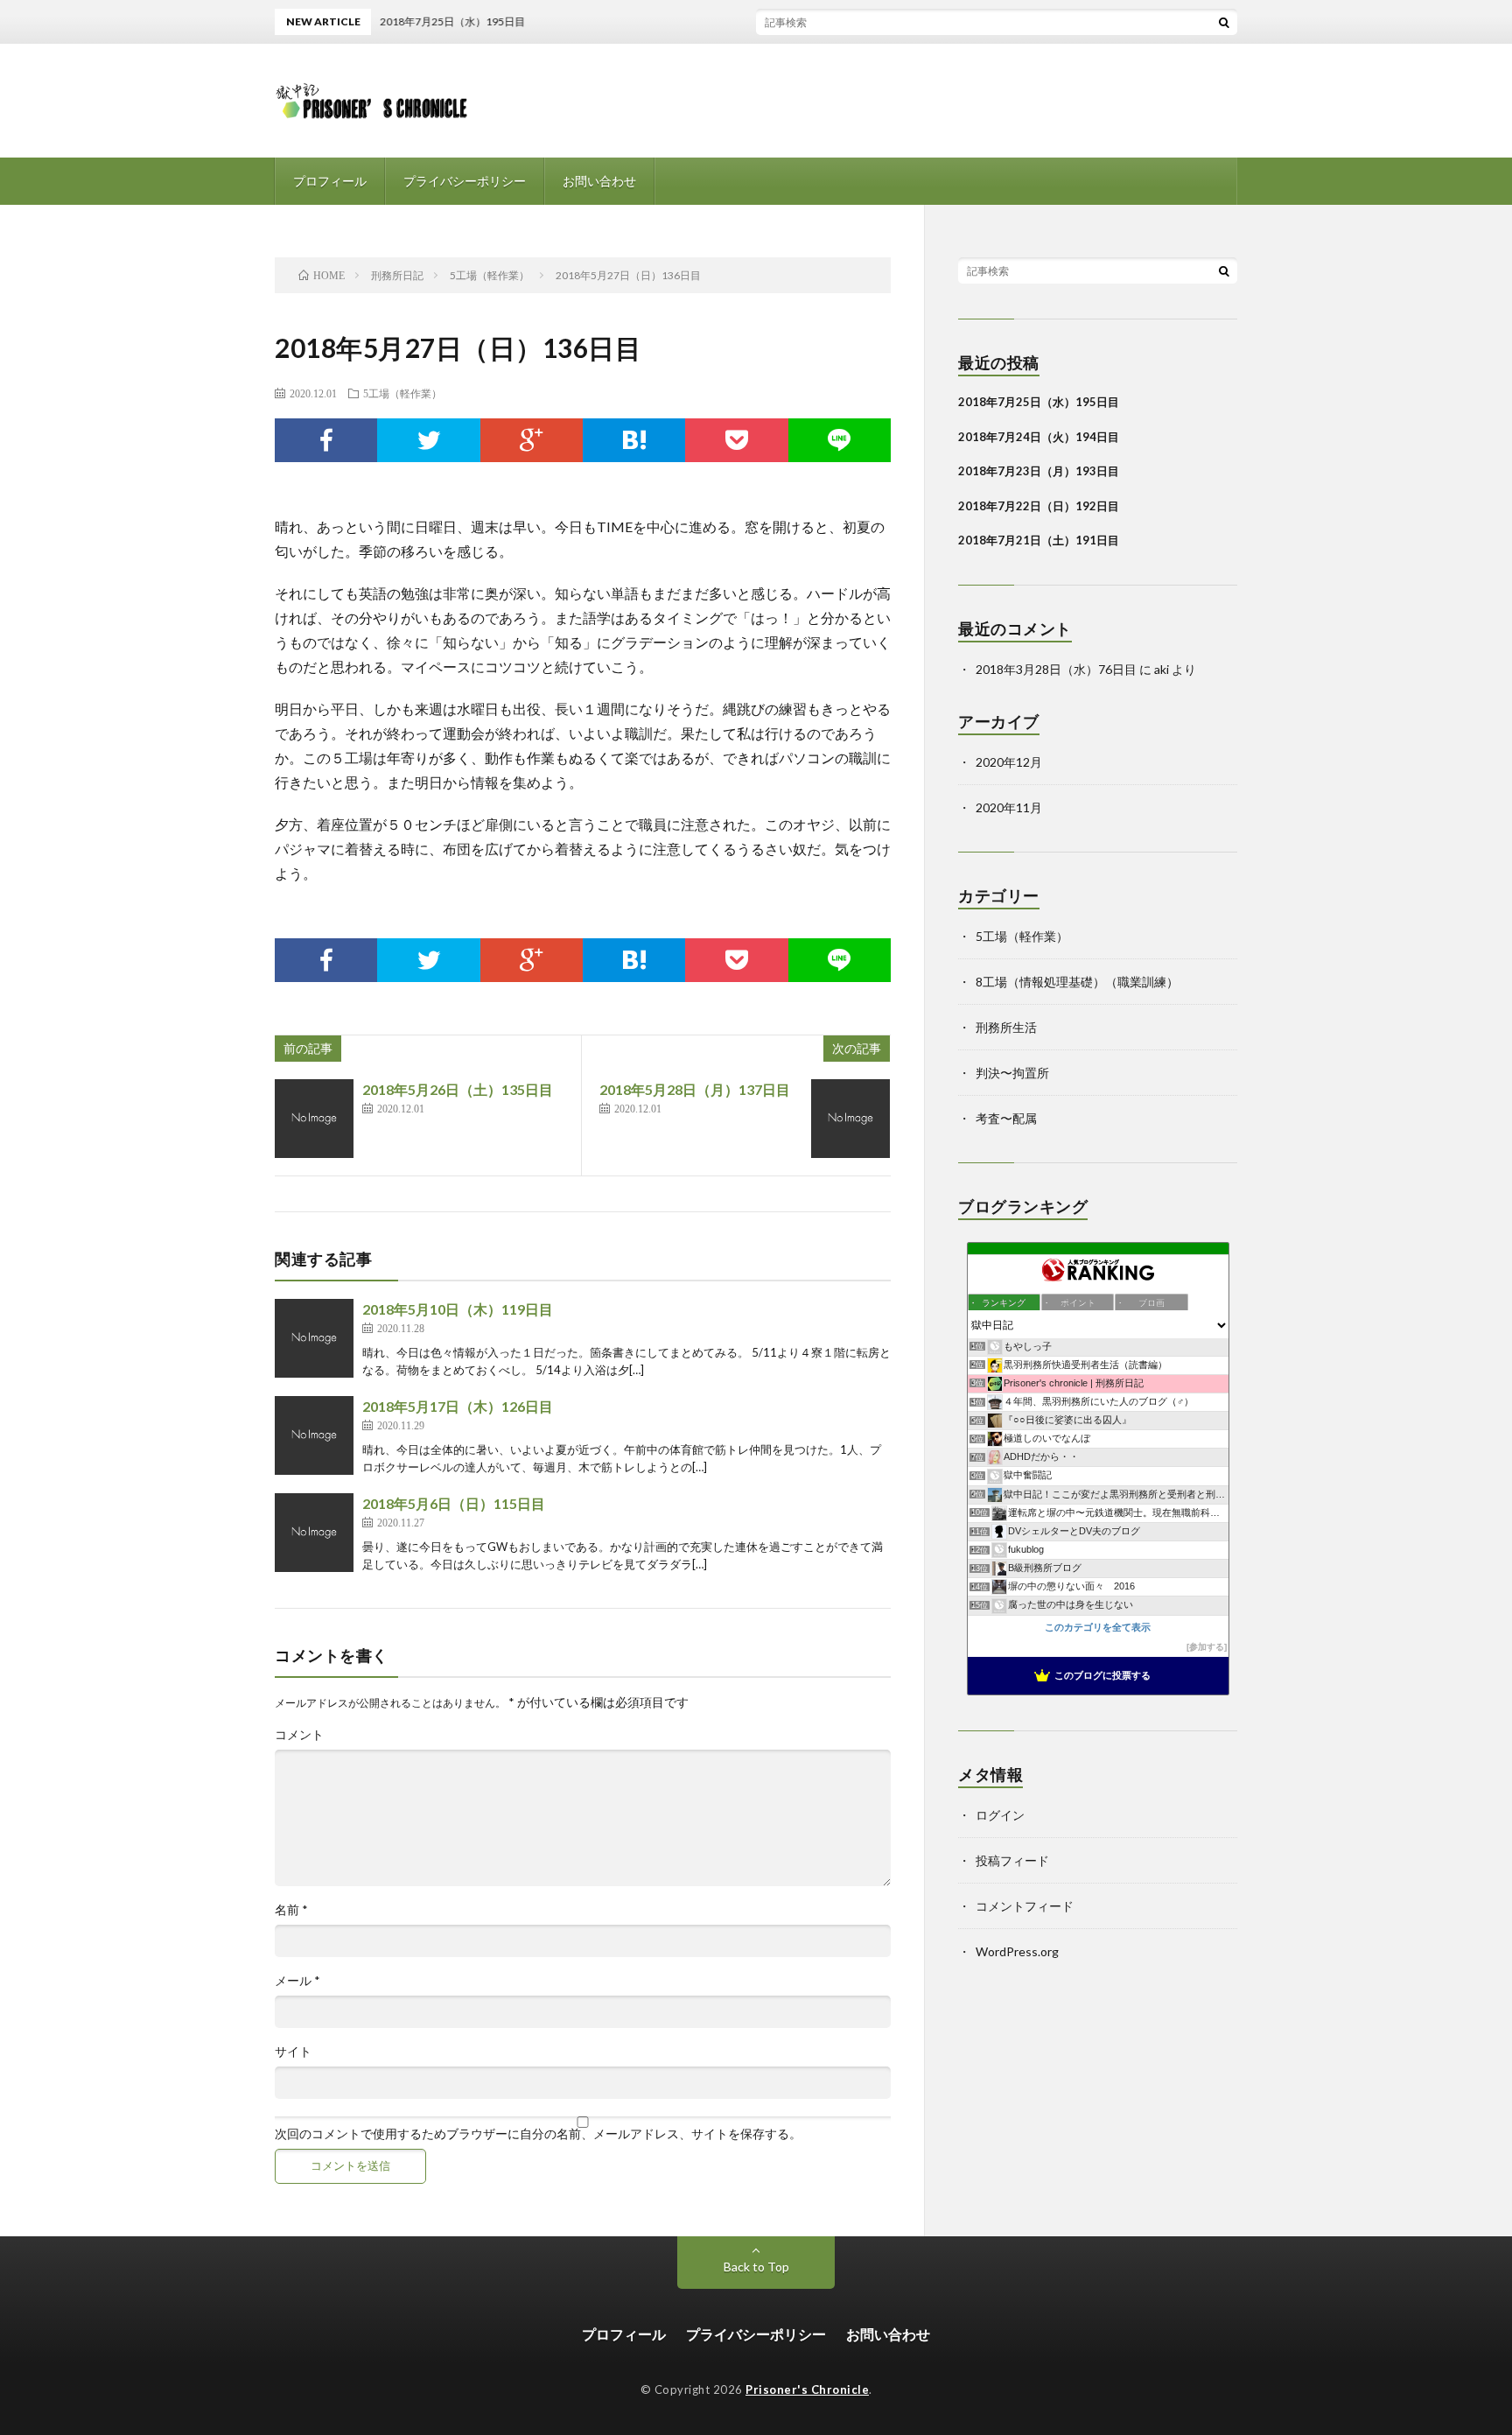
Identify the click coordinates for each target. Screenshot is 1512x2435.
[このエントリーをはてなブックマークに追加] (634, 440)
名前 (291, 1910)
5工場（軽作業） (402, 393)
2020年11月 (1009, 807)
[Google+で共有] (532, 440)
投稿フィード (1012, 1860)
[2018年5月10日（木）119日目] (314, 1338)
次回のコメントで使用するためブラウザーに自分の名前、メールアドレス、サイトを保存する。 (538, 2134)
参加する (1207, 1647)
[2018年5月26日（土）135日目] (314, 1119)
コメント (299, 1735)
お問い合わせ (599, 181)
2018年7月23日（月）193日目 (1039, 471)
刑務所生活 (1006, 1027)
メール (297, 1981)
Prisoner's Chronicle (807, 2389)
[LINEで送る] (840, 440)
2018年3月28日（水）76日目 (1056, 669)
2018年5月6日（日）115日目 (454, 1503)
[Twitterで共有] (428, 440)
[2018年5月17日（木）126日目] (314, 1435)
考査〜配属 (1006, 1118)
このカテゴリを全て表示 (1098, 1627)
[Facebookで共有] (326, 440)
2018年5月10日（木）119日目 (458, 1309)
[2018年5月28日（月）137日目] (850, 1119)
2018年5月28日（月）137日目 (695, 1089)
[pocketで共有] (736, 440)
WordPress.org (1017, 1951)
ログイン (1000, 1815)
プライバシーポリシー (465, 181)
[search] (1224, 22)
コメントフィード (1025, 1906)
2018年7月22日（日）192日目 (1039, 506)
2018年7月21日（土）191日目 (1039, 540)
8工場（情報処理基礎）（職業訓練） (1077, 982)
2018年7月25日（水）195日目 (1039, 402)
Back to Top (756, 2267)
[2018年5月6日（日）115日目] (314, 1533)
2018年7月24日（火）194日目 (1039, 437)
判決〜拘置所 (1012, 1073)
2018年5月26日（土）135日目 (458, 1089)
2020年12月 (1009, 762)
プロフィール (330, 181)
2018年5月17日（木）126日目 (458, 1406)
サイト (293, 2052)
